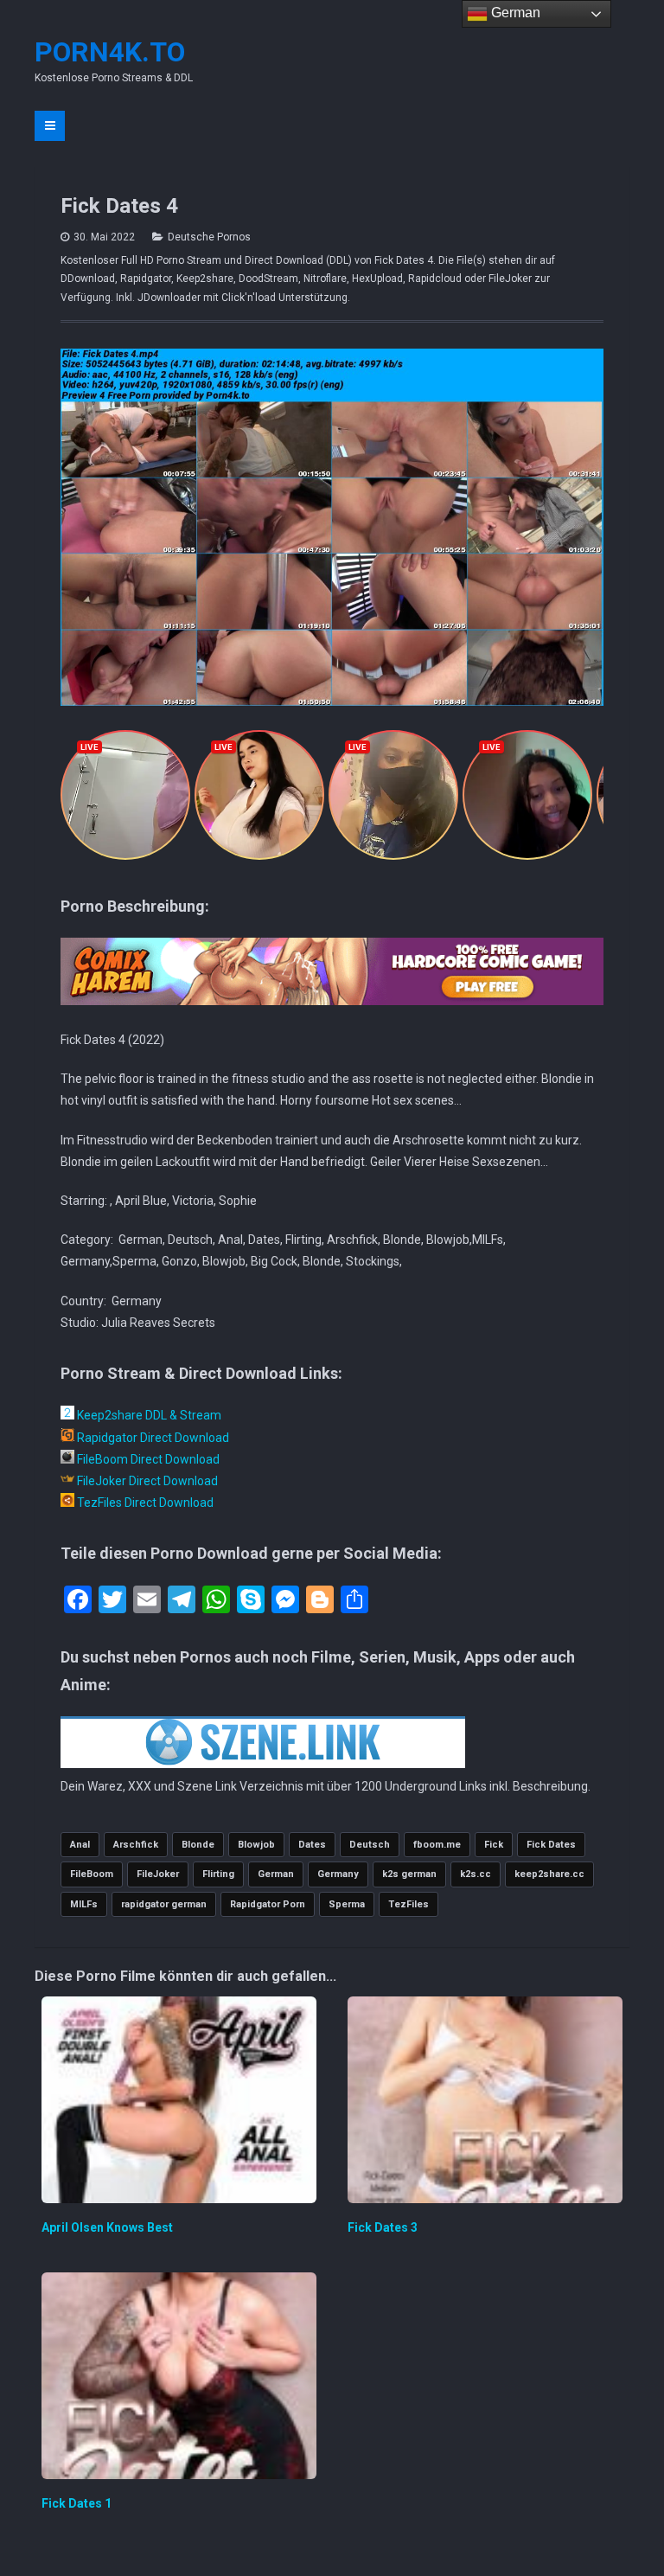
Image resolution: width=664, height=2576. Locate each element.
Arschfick (136, 1845)
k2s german (409, 1874)
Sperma (347, 1904)
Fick (494, 1845)
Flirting (218, 1874)
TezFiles (409, 1904)
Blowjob (256, 1845)
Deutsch (370, 1845)
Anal (80, 1845)
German (276, 1874)
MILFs (84, 1904)
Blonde (198, 1845)
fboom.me (437, 1845)
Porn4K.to (110, 52)
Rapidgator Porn (268, 1904)
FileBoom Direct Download (147, 1459)
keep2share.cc (549, 1874)
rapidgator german (164, 1904)
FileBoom (92, 1874)
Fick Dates (551, 1845)
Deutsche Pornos (209, 237)
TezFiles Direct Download (144, 1503)
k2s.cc (476, 1874)
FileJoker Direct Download (146, 1481)
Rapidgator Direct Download (152, 1438)
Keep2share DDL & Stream (148, 1415)
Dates (312, 1845)
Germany (338, 1874)
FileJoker (158, 1874)
